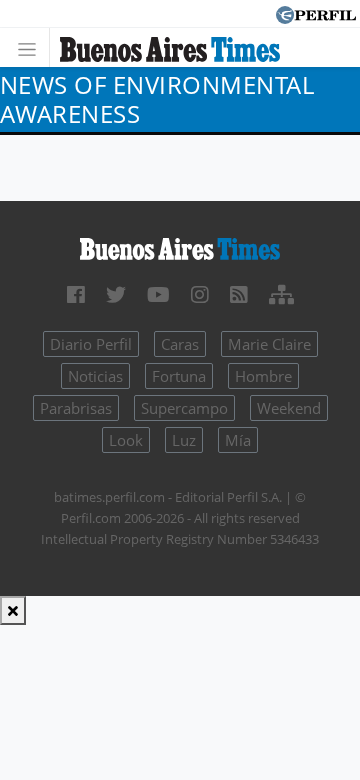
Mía (238, 440)
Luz (184, 440)
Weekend (289, 408)
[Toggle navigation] (32, 47)
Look (126, 440)
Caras (180, 344)
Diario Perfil (91, 344)
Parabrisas (76, 408)
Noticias (95, 376)
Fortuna (179, 376)
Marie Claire (269, 344)
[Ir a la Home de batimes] (180, 247)
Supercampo (184, 408)
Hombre (263, 376)
